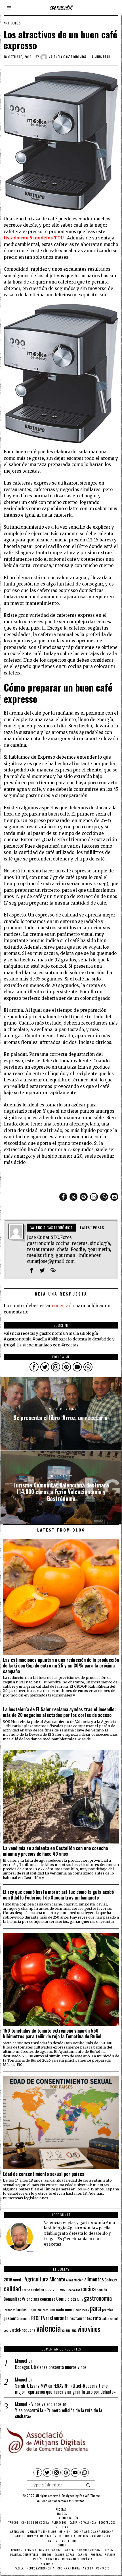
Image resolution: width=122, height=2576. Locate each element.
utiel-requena (24, 2330)
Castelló (49, 2290)
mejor (32, 2309)
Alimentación (75, 2280)
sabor (106, 2319)
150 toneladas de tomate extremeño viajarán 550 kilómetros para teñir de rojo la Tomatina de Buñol (52, 2033)
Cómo (61, 2298)
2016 (8, 2279)
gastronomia (98, 2298)
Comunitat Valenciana (21, 2299)
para (95, 2308)
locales (22, 2310)
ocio (78, 2310)
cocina (89, 2289)
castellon (37, 2290)
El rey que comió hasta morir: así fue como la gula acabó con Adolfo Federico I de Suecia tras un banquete (58, 1895)
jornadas (10, 2310)
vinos (94, 2329)
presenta (11, 2318)
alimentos (94, 2279)
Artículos (12, 23)
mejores (43, 2310)
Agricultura (36, 2279)
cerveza (61, 2289)
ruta (97, 2318)
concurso (48, 2299)
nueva (70, 2309)
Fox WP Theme (90, 2496)
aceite (18, 2280)
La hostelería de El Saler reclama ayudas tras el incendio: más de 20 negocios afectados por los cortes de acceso (59, 1712)
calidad (12, 2288)
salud (114, 2319)
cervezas (74, 2290)
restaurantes (81, 2318)
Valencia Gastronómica (68, 57)
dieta (72, 2299)
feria (80, 2299)
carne (26, 2290)
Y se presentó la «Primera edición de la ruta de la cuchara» (59, 2413)
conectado (63, 1306)
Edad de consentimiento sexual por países (44, 2174)
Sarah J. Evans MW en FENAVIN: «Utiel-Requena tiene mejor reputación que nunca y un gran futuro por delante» (65, 2389)
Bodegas (111, 2280)
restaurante (57, 2318)
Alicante (57, 2279)
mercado (57, 2309)
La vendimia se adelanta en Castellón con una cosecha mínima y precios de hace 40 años (55, 1851)
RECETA (38, 2318)
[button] (88, 2485)
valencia (49, 2328)
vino (82, 2329)
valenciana (69, 2330)
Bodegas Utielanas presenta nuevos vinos (51, 2367)
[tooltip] (63, 1197)
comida (102, 2290)
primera (25, 2319)
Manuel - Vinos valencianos (38, 2404)
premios (108, 2310)
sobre (8, 2330)
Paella (86, 2310)
